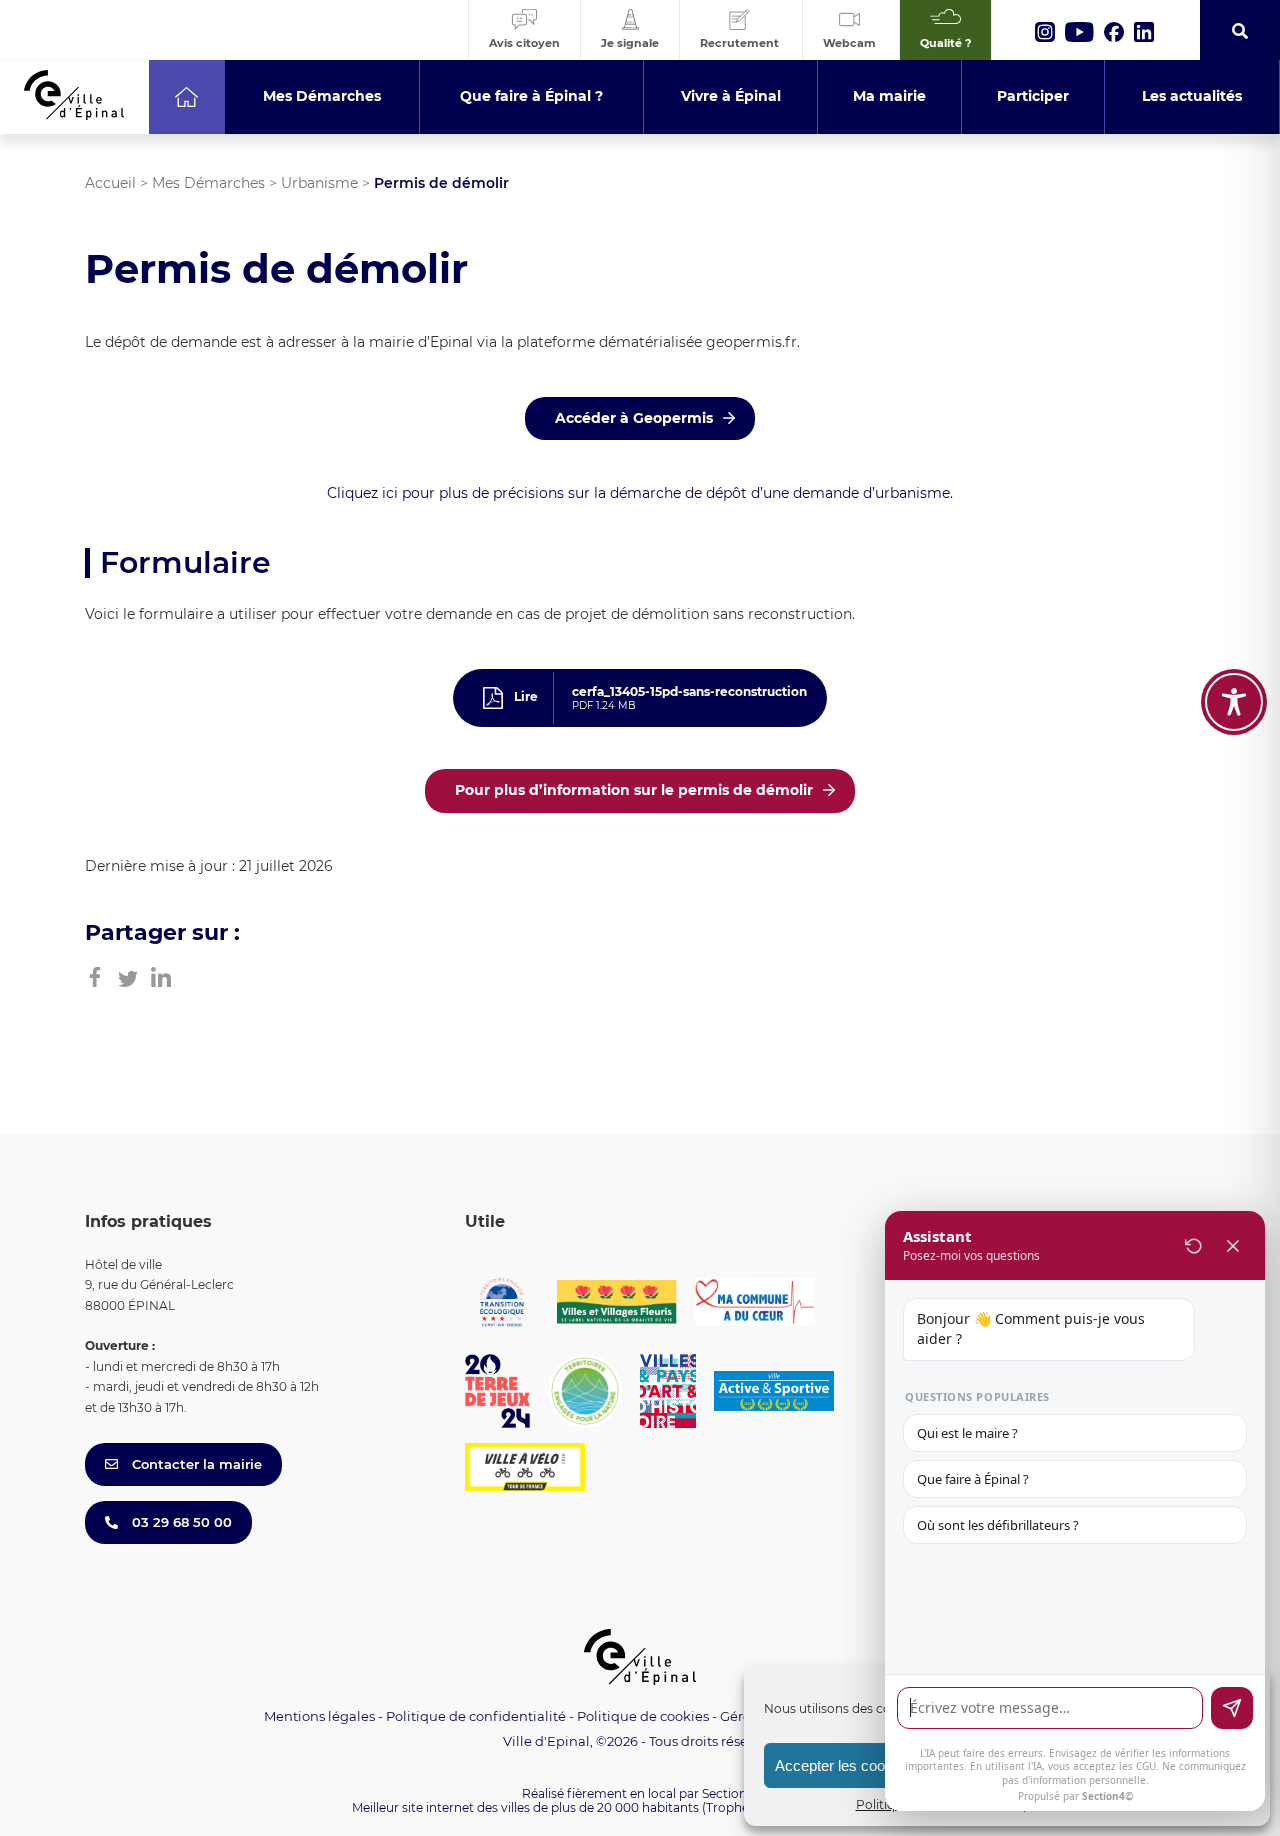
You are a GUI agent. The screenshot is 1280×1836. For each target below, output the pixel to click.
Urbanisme (319, 183)
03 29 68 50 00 (180, 1522)
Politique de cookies (643, 1716)
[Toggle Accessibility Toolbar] (1234, 702)
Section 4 (730, 1793)
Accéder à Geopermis (634, 418)
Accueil (110, 183)
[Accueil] (186, 97)
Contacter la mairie (195, 1464)
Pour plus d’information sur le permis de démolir (634, 790)
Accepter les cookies (843, 1765)
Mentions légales (319, 1716)
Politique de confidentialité (476, 1716)
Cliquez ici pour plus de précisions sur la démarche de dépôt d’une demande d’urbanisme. (640, 493)
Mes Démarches (208, 183)
